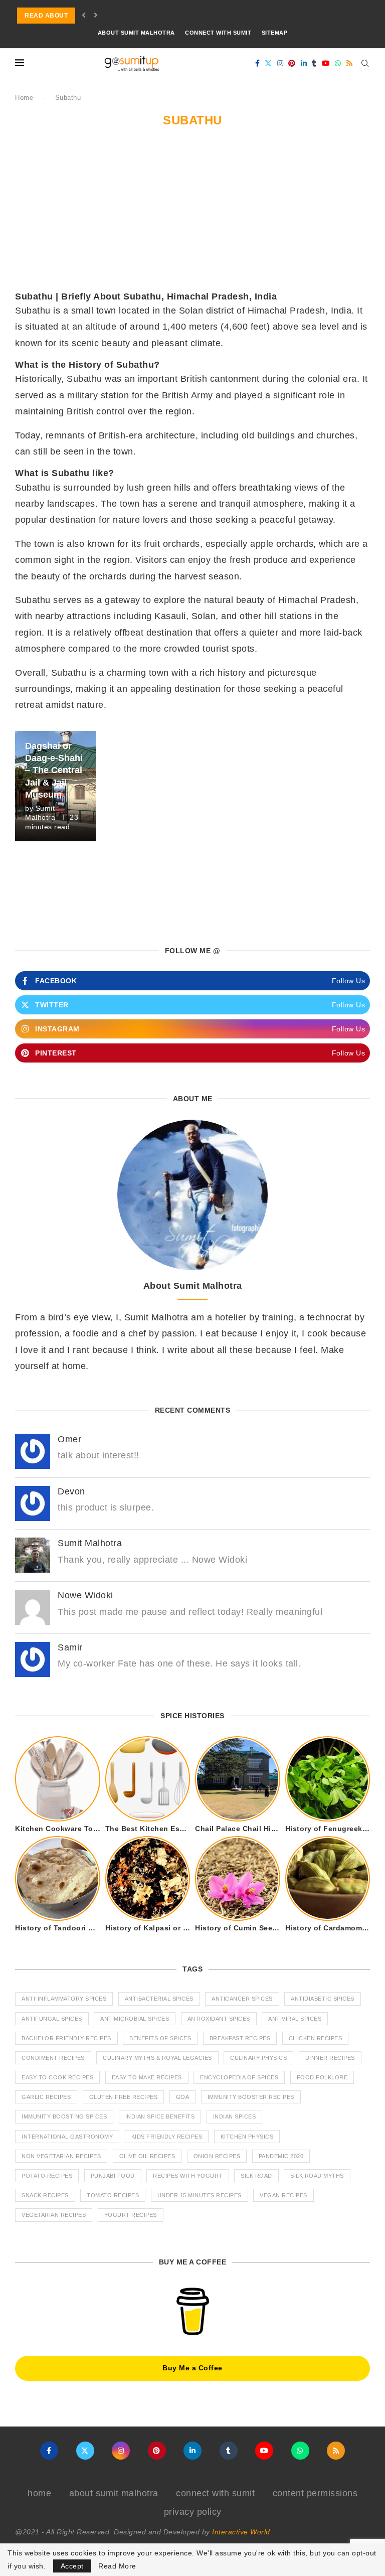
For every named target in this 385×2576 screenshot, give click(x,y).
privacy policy (193, 2512)
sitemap (275, 33)
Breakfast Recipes (240, 2038)
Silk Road (256, 2176)
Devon (71, 1491)
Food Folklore (322, 2077)
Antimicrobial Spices (135, 2019)
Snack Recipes (45, 2195)
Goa (183, 2097)
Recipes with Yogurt (188, 2176)
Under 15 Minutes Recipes (200, 2195)
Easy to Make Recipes (147, 2077)
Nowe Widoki (85, 1595)
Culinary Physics (258, 2058)
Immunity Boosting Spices (64, 2116)
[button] (84, 16)
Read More (117, 2566)
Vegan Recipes (283, 2195)
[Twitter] (268, 63)
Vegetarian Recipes (54, 2215)
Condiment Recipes (53, 2058)
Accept (72, 2566)
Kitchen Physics (247, 2137)
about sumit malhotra (136, 33)
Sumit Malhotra (90, 1543)
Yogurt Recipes (131, 2215)
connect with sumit (218, 33)
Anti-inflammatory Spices (64, 1999)
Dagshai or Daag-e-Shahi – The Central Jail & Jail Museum (54, 770)
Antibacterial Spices (159, 1999)
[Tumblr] (314, 63)
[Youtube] (326, 63)
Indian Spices (235, 2116)
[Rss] (350, 63)
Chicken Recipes (316, 2038)
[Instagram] (280, 63)
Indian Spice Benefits (160, 2116)
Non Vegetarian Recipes (61, 2156)
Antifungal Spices (52, 2019)
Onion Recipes (217, 2156)
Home (24, 98)
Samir (70, 1647)
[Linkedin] (304, 63)
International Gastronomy (67, 2137)
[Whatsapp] (338, 63)
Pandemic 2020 (281, 2156)
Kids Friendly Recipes (167, 2137)
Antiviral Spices (295, 2019)
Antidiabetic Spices (323, 1999)
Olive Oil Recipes (147, 2156)
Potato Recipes (47, 2176)
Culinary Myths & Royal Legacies (157, 2058)
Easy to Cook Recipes (57, 2077)
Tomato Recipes (113, 2195)
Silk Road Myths (317, 2176)
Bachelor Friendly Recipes (66, 2038)
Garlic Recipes (46, 2097)
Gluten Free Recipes (124, 2097)
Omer (69, 1439)
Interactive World (241, 2532)
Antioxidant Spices (219, 2019)
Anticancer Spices (242, 1999)
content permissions (315, 2493)
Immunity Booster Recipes (251, 2097)
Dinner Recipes (330, 2058)
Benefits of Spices (160, 2038)
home (39, 2493)
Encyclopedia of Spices (239, 2077)
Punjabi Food (113, 2176)
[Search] (365, 63)
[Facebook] (258, 63)
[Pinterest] (292, 63)
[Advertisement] (192, 215)
